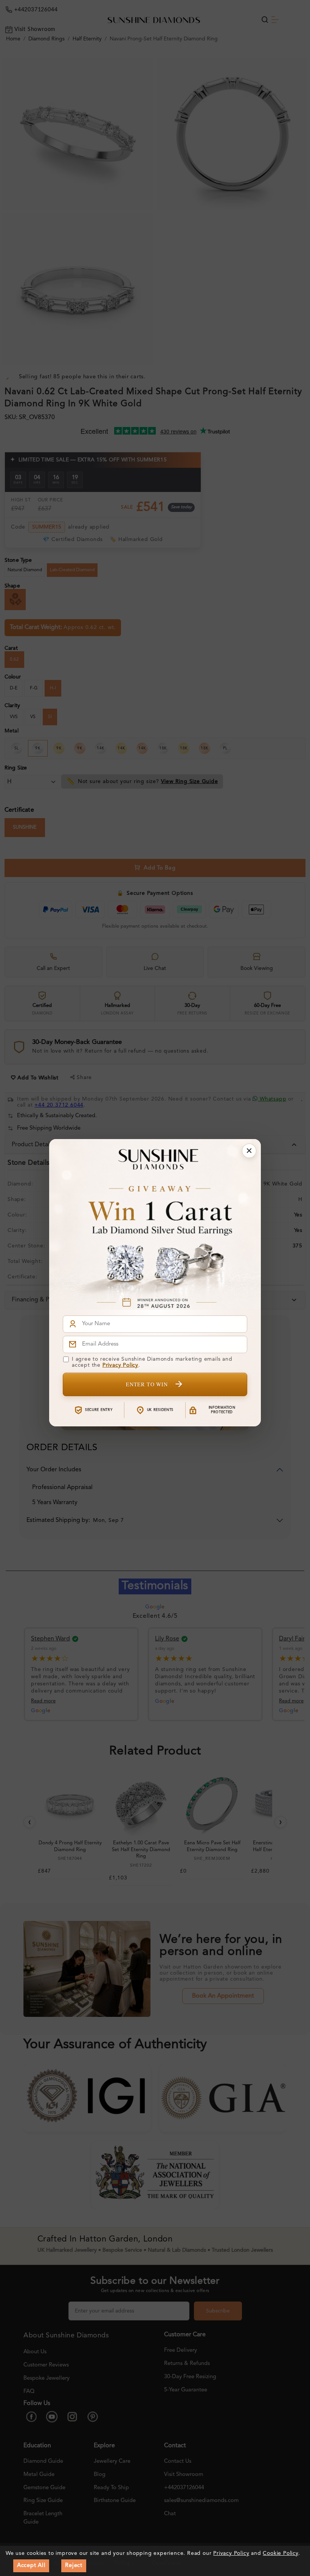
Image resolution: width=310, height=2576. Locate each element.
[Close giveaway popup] (249, 1151)
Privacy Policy (120, 1365)
